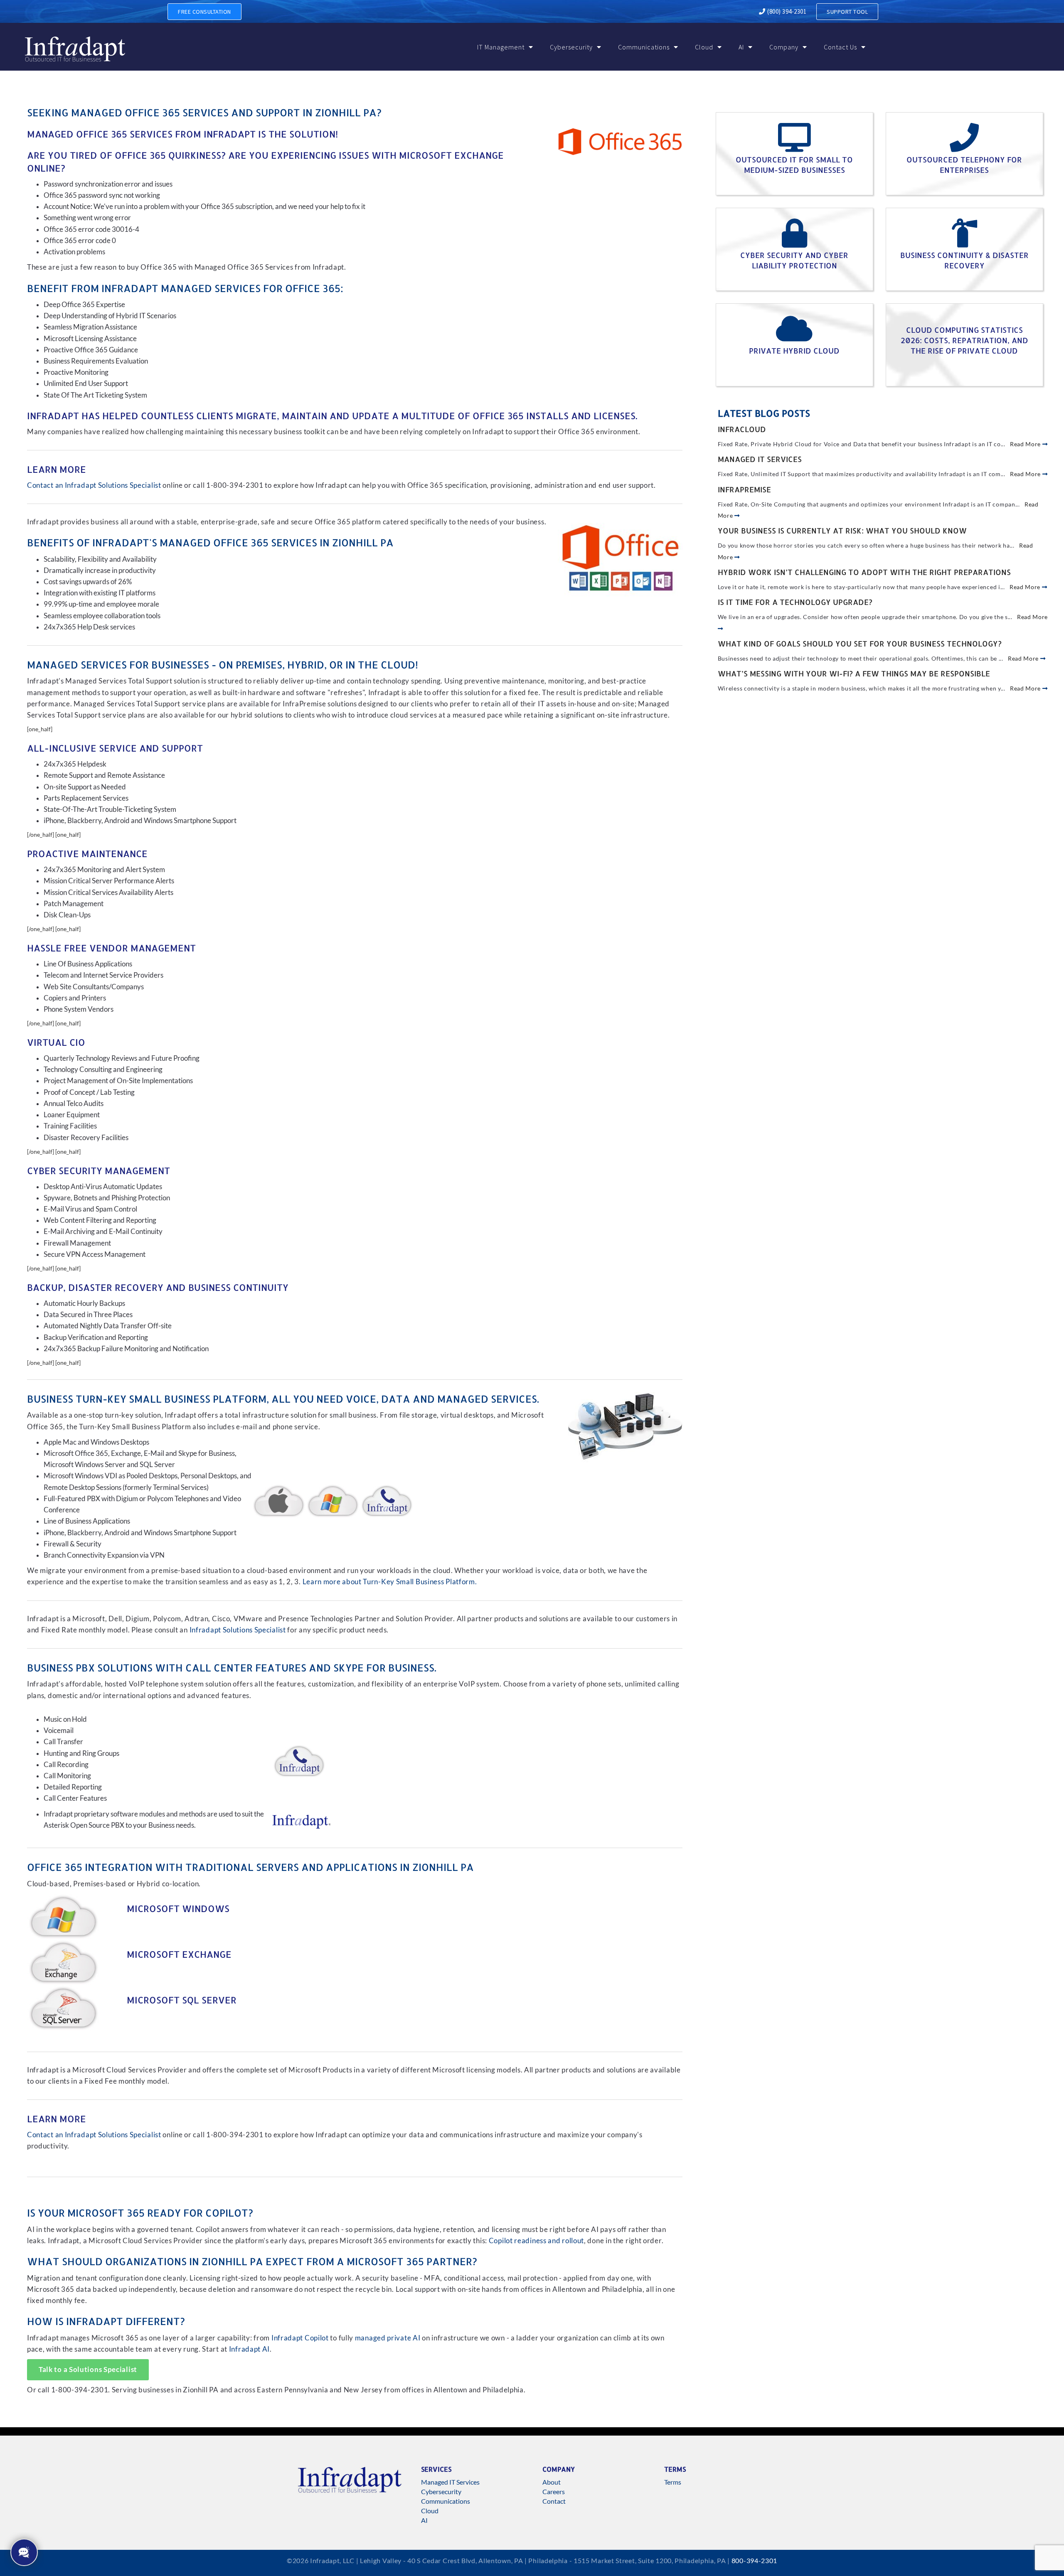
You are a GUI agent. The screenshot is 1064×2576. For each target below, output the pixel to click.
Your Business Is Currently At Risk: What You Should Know (842, 530)
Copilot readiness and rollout (536, 2241)
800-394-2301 (754, 2560)
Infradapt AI (249, 2349)
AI (741, 47)
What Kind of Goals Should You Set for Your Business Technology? (860, 643)
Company (784, 47)
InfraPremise (744, 489)
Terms (673, 2482)
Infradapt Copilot (300, 2338)
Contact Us (840, 47)
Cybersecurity (571, 47)
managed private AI (388, 2338)
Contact (554, 2501)
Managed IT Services (760, 459)
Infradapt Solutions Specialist (238, 1630)
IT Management (501, 47)
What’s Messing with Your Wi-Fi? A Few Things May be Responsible (854, 673)
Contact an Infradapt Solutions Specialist (94, 485)
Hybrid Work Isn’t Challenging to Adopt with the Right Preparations (864, 572)
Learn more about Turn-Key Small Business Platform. (390, 1582)
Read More (1026, 444)
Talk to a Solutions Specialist (88, 2370)
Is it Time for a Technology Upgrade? (795, 602)
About (552, 2482)
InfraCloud (742, 429)
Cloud (704, 47)
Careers (554, 2491)
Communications (644, 47)
